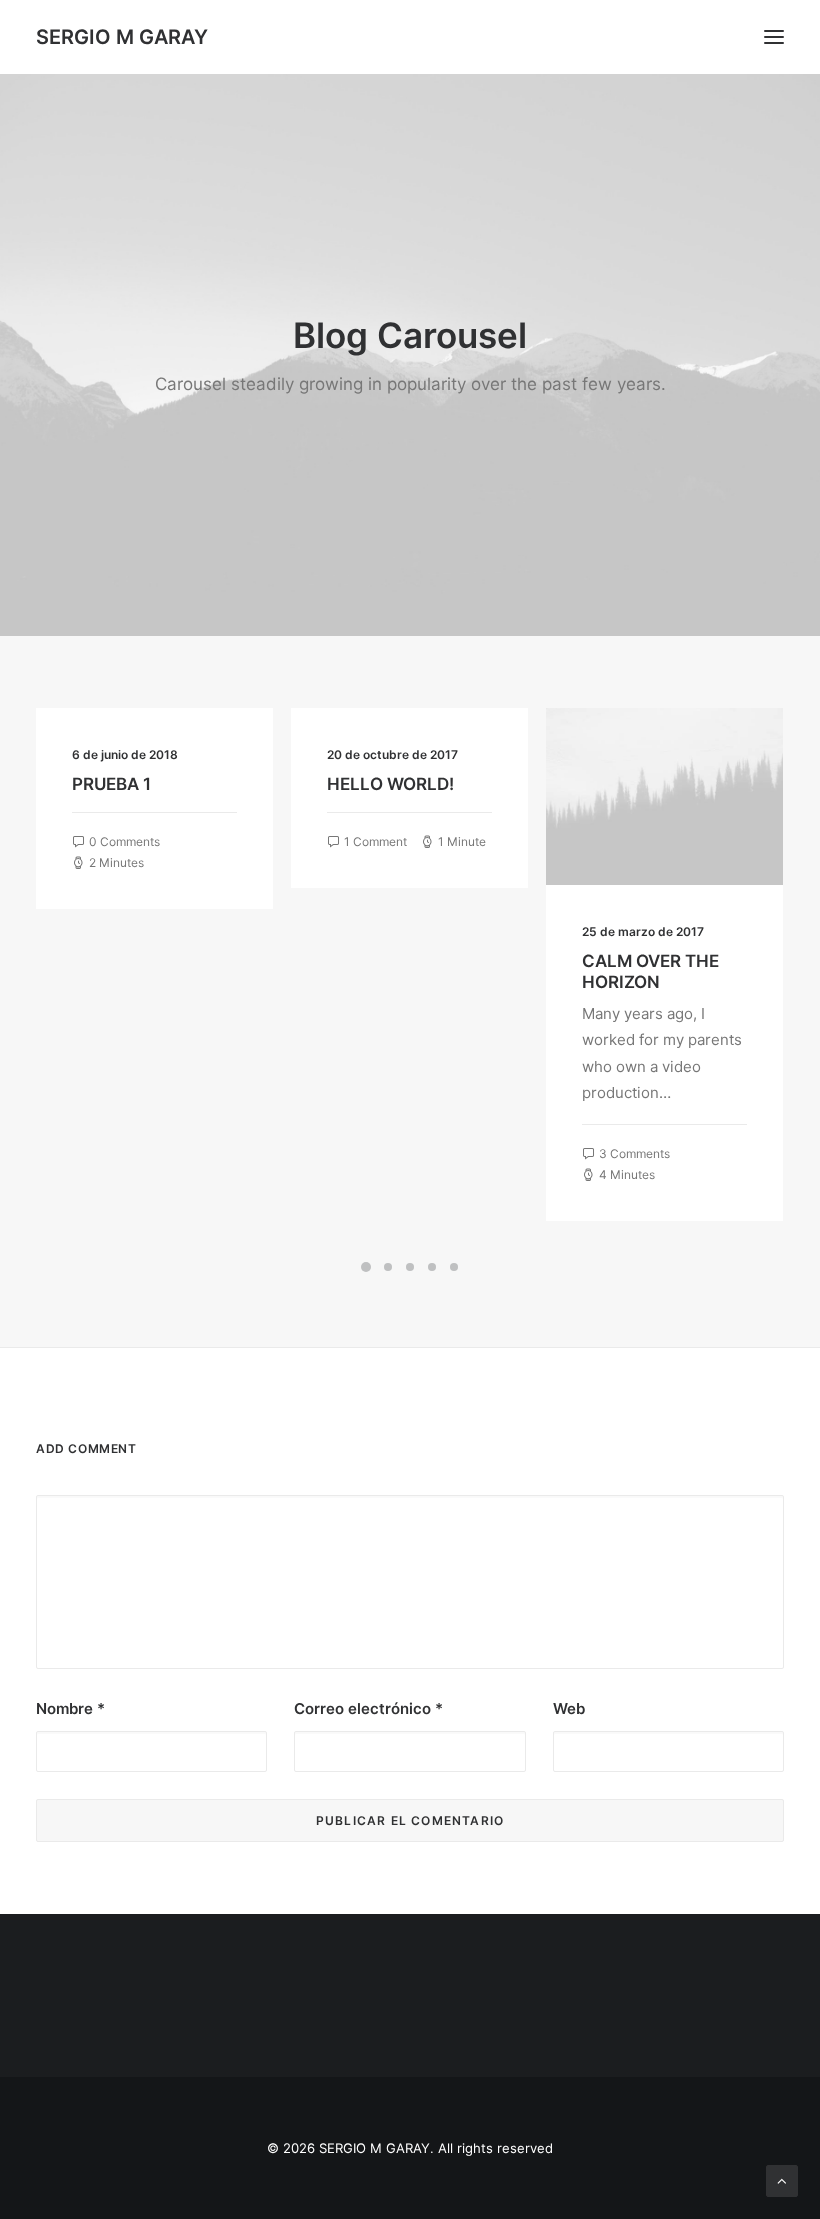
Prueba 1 (111, 784)
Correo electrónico (368, 1708)
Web (569, 1708)
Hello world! (390, 784)
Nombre (70, 1708)
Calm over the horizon (650, 971)
